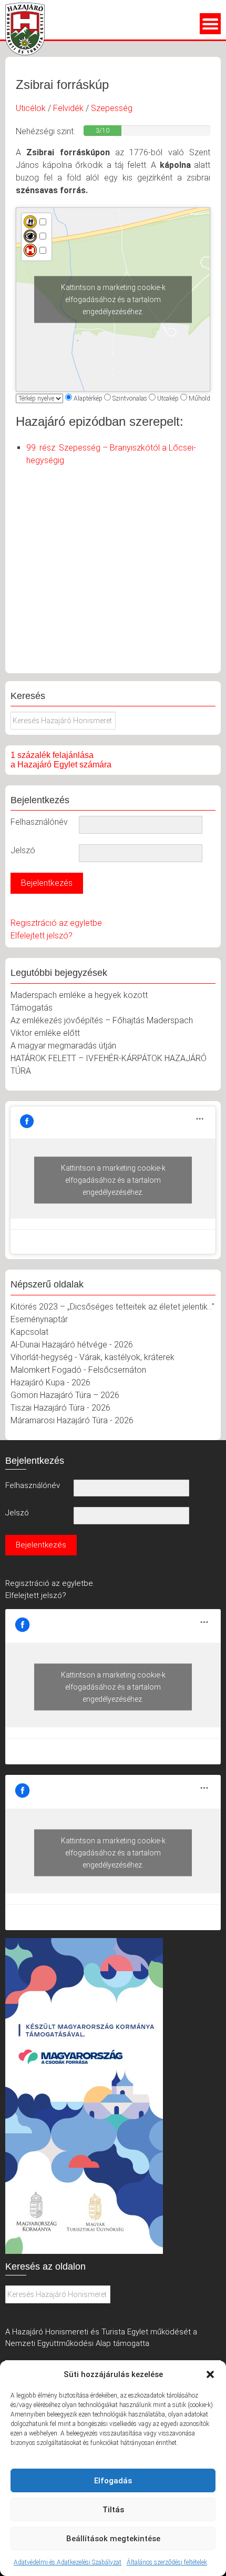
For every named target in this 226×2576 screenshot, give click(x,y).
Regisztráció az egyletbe (56, 923)
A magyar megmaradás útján (63, 1046)
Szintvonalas (130, 398)
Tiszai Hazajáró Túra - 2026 (60, 1408)
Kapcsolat (29, 1332)
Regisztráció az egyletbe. (50, 1583)
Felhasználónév (39, 822)
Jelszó (23, 850)
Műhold (199, 398)
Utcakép (168, 398)
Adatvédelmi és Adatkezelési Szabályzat (68, 2562)
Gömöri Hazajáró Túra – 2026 (65, 1395)
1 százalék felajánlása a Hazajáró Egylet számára (61, 760)
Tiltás (113, 2510)
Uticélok (31, 108)
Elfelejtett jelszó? (42, 936)
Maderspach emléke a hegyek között (79, 995)
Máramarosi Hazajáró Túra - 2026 (72, 1420)
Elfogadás (113, 2481)
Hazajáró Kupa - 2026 (50, 1382)
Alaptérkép (88, 398)
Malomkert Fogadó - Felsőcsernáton (78, 1370)
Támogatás (32, 1008)
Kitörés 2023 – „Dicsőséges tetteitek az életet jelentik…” (112, 1307)
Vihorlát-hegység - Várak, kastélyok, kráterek (93, 1357)
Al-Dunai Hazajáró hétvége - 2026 (72, 1345)
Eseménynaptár (39, 1319)
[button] (210, 2374)
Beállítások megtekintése (113, 2539)
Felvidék (68, 108)
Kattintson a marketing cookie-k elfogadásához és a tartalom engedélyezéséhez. (113, 299)
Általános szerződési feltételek (167, 2562)
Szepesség (112, 108)
